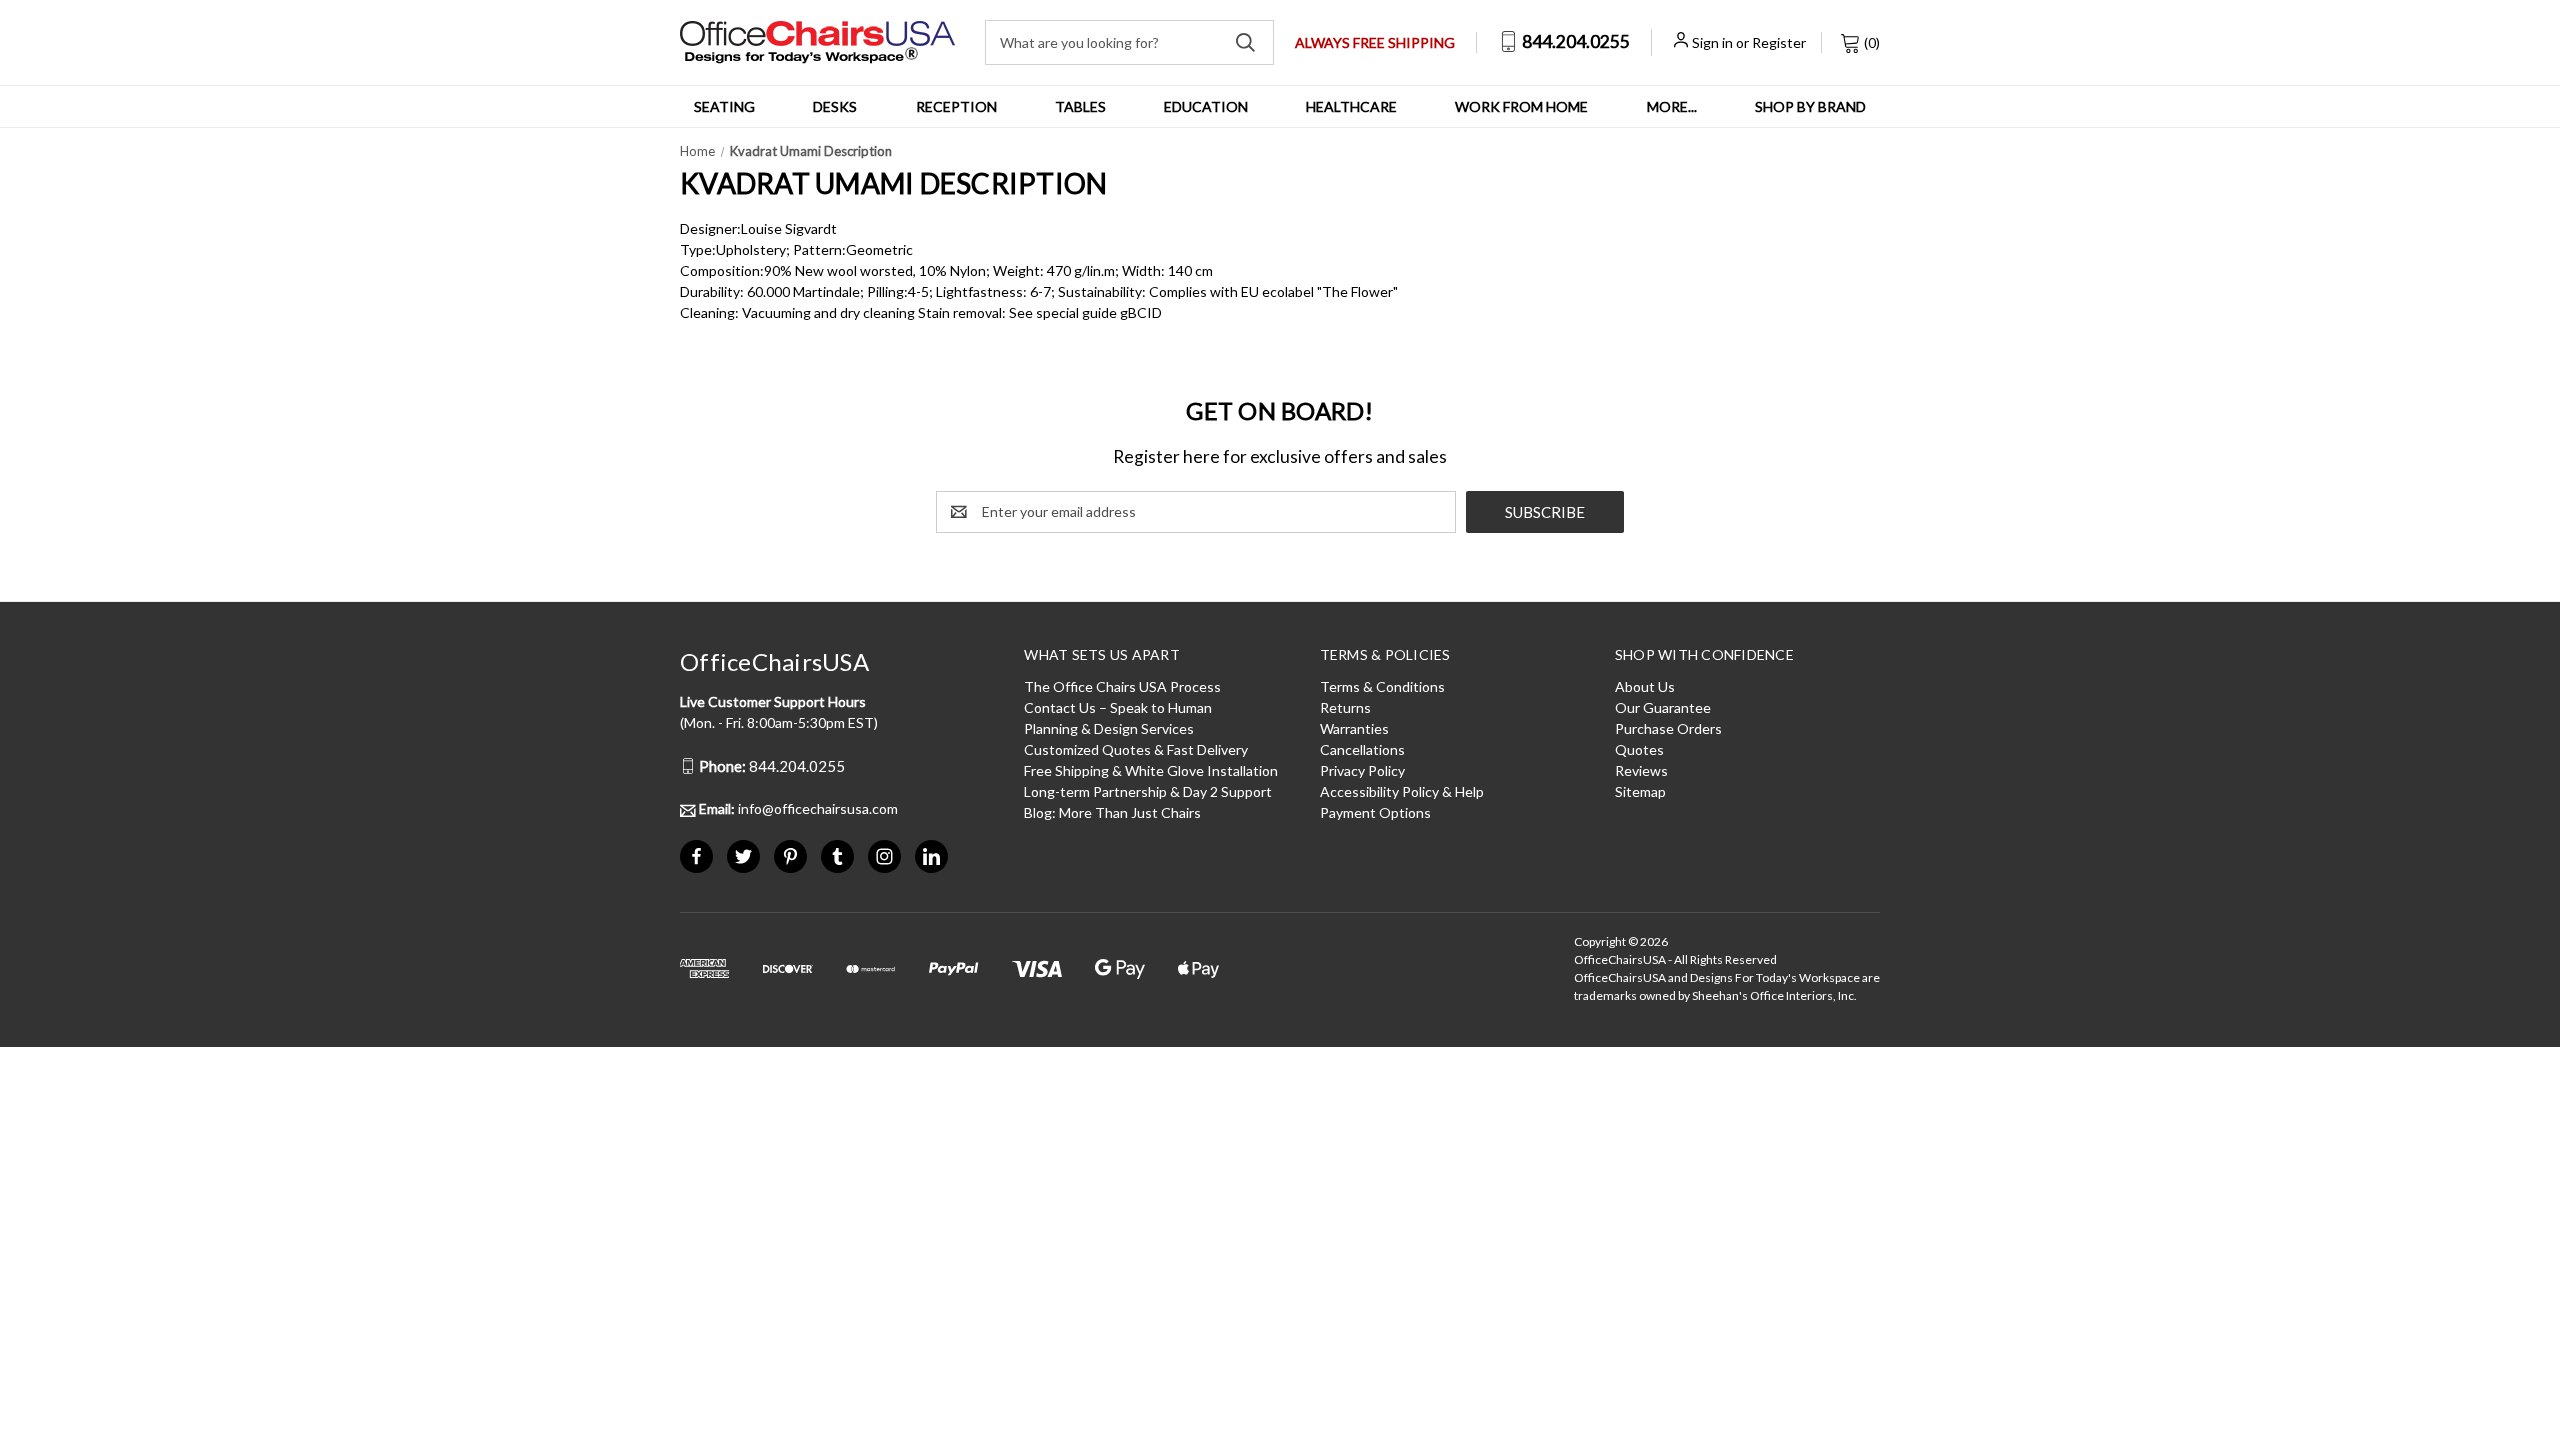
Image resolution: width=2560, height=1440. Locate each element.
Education (1206, 106)
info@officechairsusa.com (798, 808)
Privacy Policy (1362, 770)
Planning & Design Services (1109, 728)
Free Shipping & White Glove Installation (1151, 770)
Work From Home (1521, 106)
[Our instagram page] (884, 856)
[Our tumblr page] (837, 856)
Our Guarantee (1663, 707)
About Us (1645, 686)
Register (1779, 42)
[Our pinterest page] (790, 856)
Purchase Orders (1668, 728)
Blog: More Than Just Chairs (1112, 812)
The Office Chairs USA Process (1122, 686)
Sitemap (1640, 791)
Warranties (1354, 728)
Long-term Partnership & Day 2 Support (1148, 791)
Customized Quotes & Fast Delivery (1136, 749)
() (1870, 42)
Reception (956, 106)
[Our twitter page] (743, 856)
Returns (1345, 707)
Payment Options (1375, 812)
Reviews (1641, 770)
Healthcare (1351, 106)
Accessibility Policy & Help (1402, 791)
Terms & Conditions (1382, 686)
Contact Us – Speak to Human (1118, 707)
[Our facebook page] (696, 856)
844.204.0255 (1574, 41)
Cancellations (1362, 749)
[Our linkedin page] (931, 856)
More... (1672, 106)
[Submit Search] (1245, 42)
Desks (835, 106)
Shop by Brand (1810, 106)
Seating (724, 106)
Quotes (1639, 749)
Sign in (1712, 42)
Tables (1080, 106)
